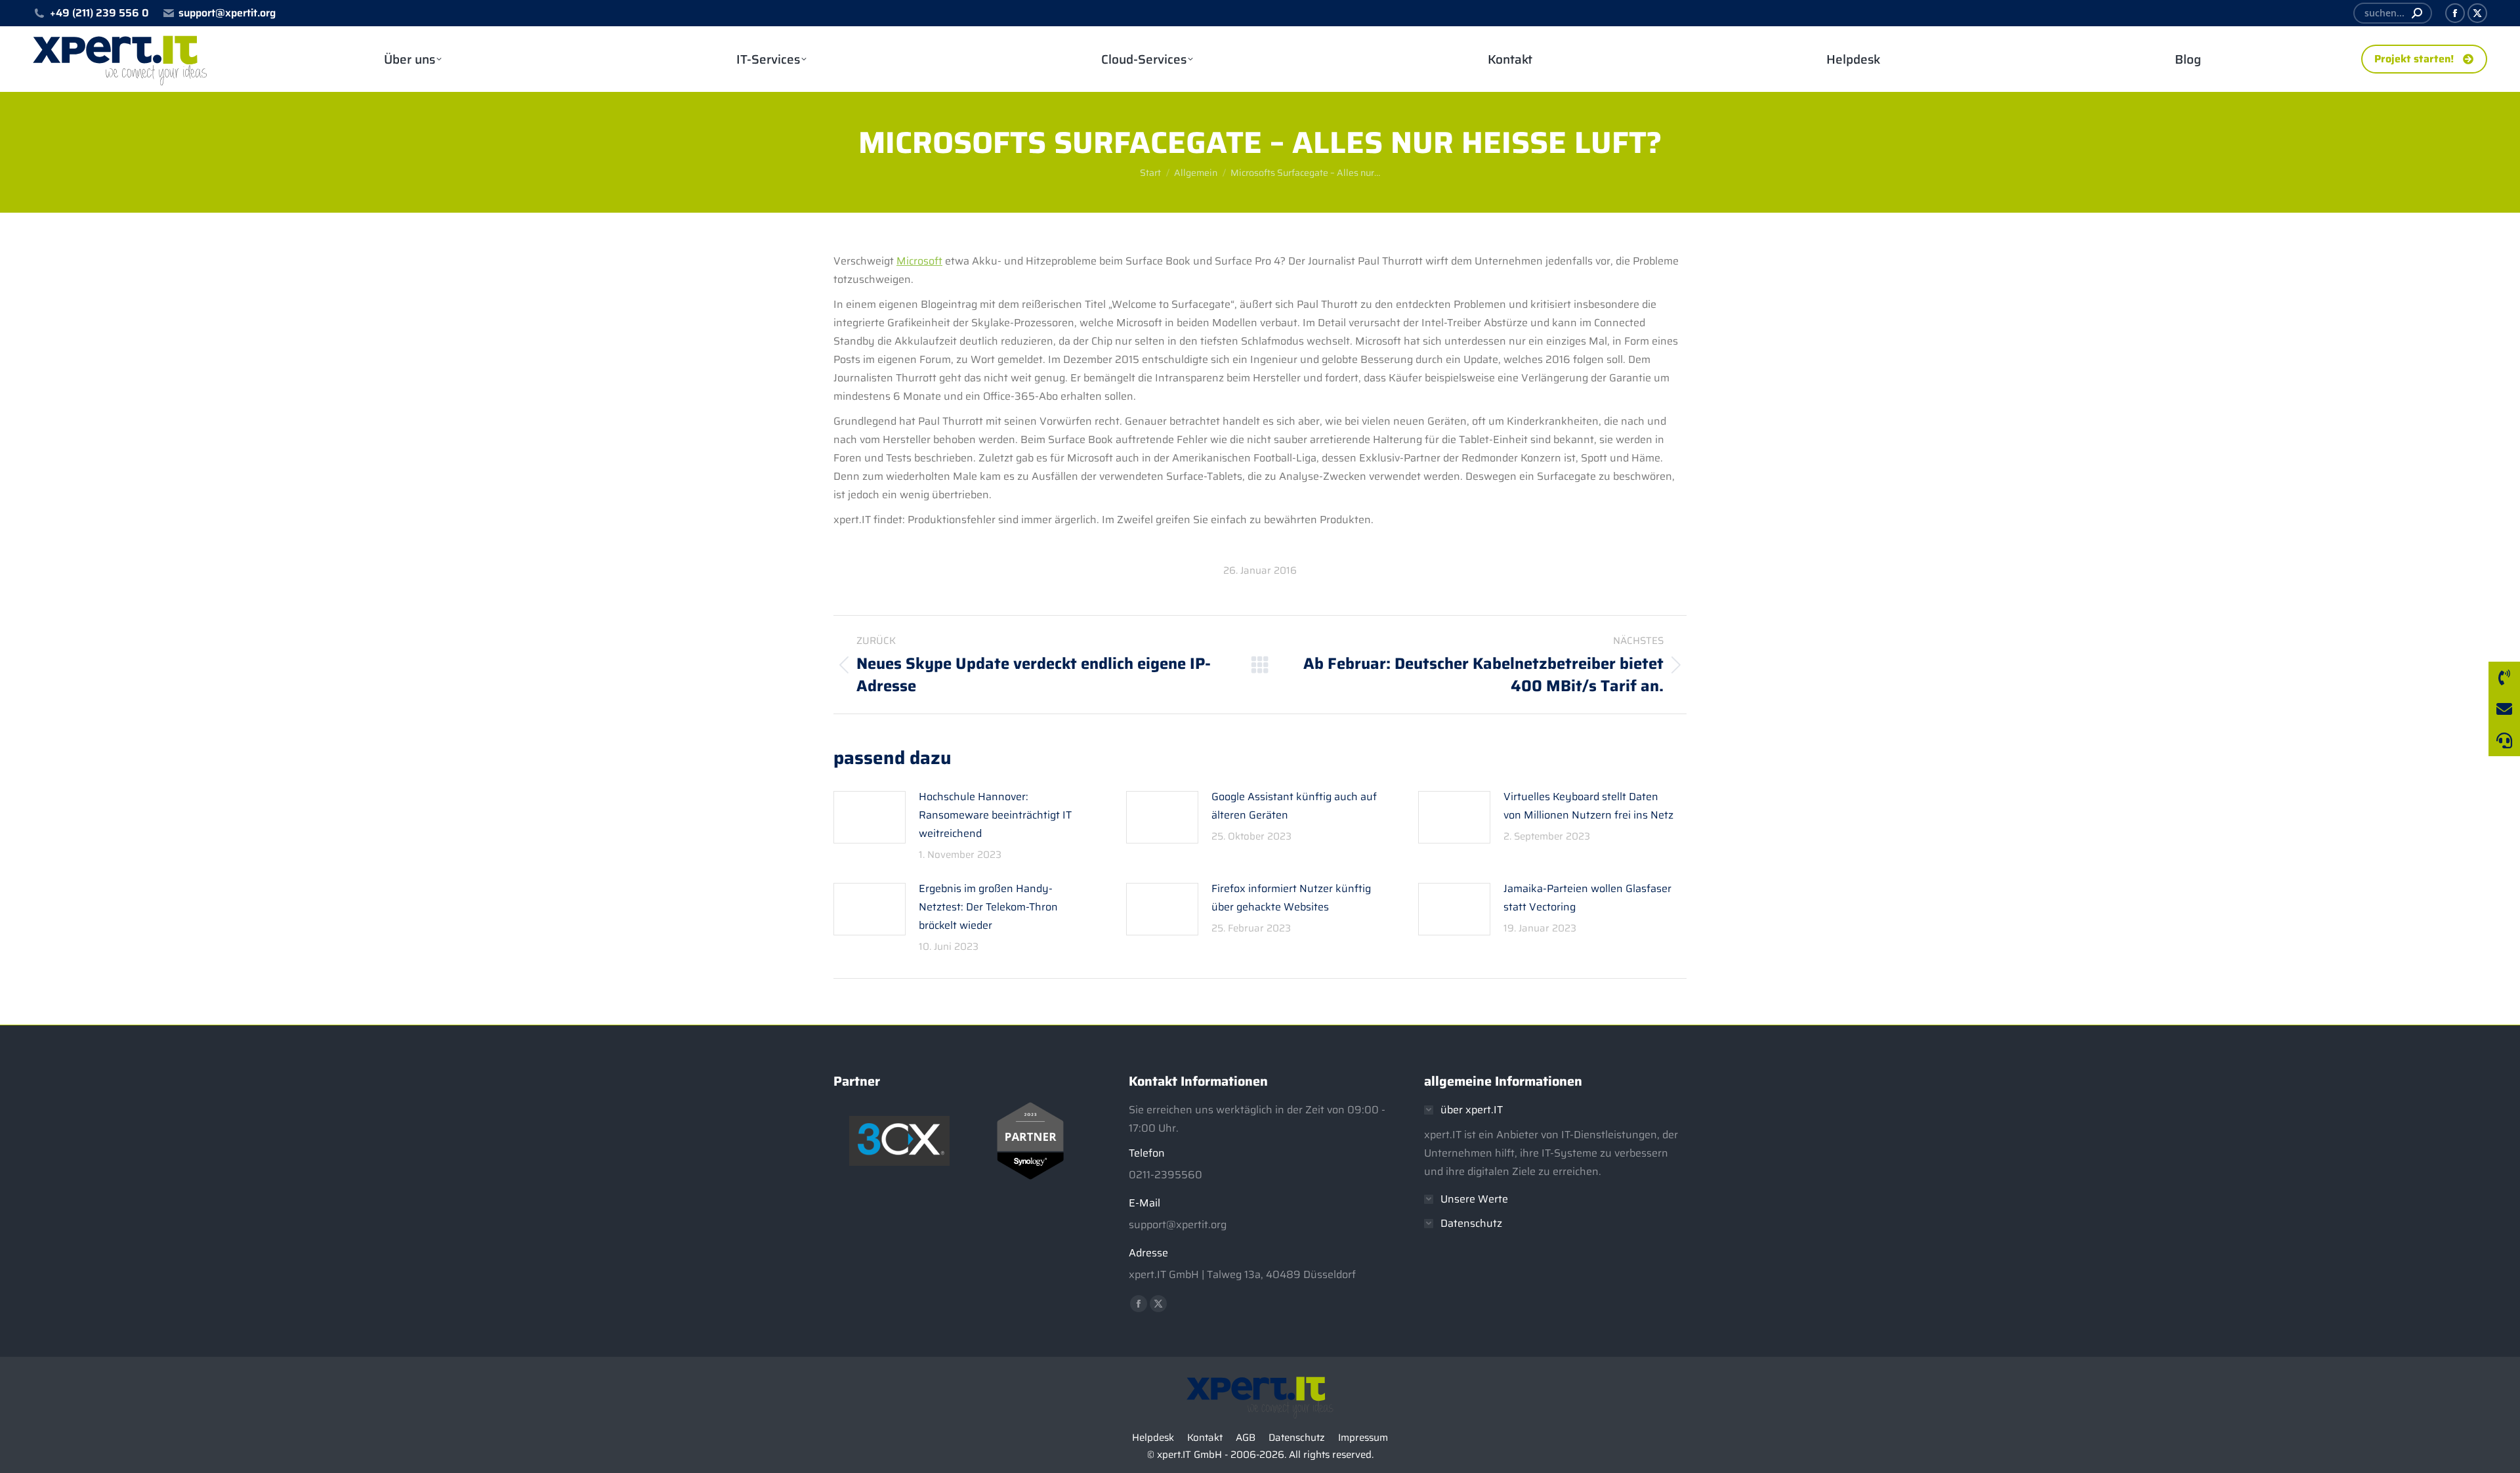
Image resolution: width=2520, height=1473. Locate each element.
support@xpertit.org (227, 13)
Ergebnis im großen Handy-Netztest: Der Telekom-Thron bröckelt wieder (988, 907)
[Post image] (870, 817)
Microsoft (919, 261)
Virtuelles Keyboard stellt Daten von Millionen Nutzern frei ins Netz (1588, 806)
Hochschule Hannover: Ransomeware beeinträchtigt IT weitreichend (995, 815)
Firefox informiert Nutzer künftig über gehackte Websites (1291, 898)
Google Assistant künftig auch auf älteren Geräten (1294, 806)
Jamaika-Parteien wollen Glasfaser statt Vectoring (1587, 898)
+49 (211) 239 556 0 (99, 13)
